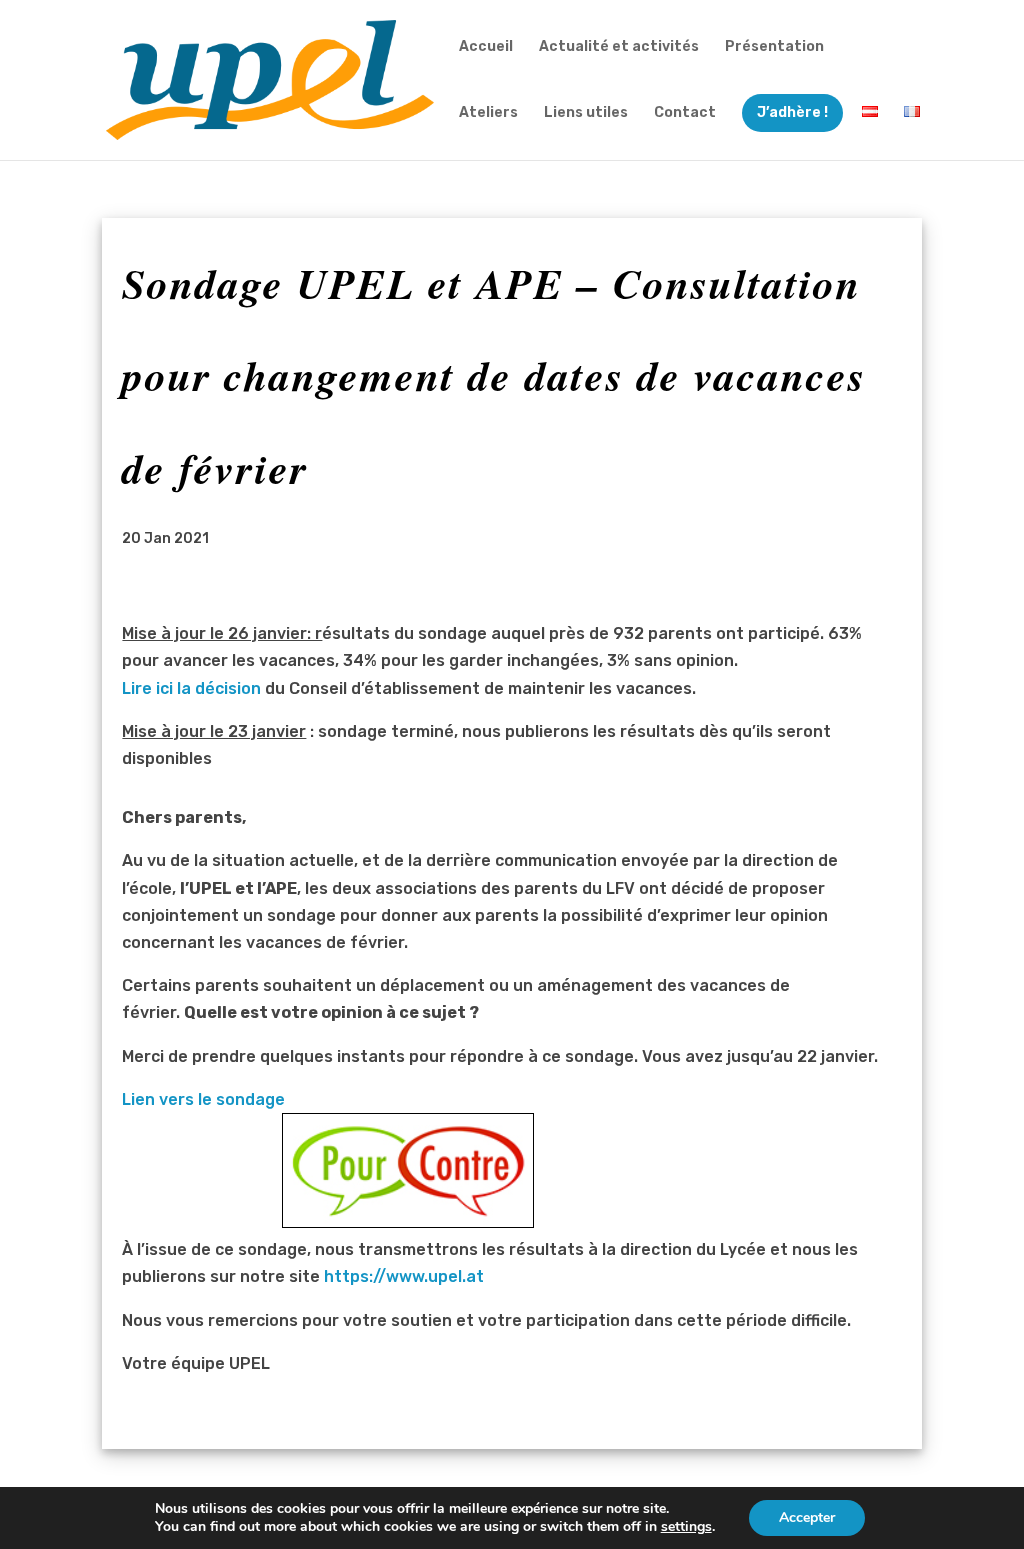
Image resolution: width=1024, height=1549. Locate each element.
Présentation (774, 47)
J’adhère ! (792, 112)
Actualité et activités (619, 47)
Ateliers (488, 113)
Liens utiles (586, 113)
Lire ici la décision (191, 688)
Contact (685, 113)
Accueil (486, 47)
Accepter (807, 1517)
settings (686, 1527)
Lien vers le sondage (203, 1099)
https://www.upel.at (404, 1276)
